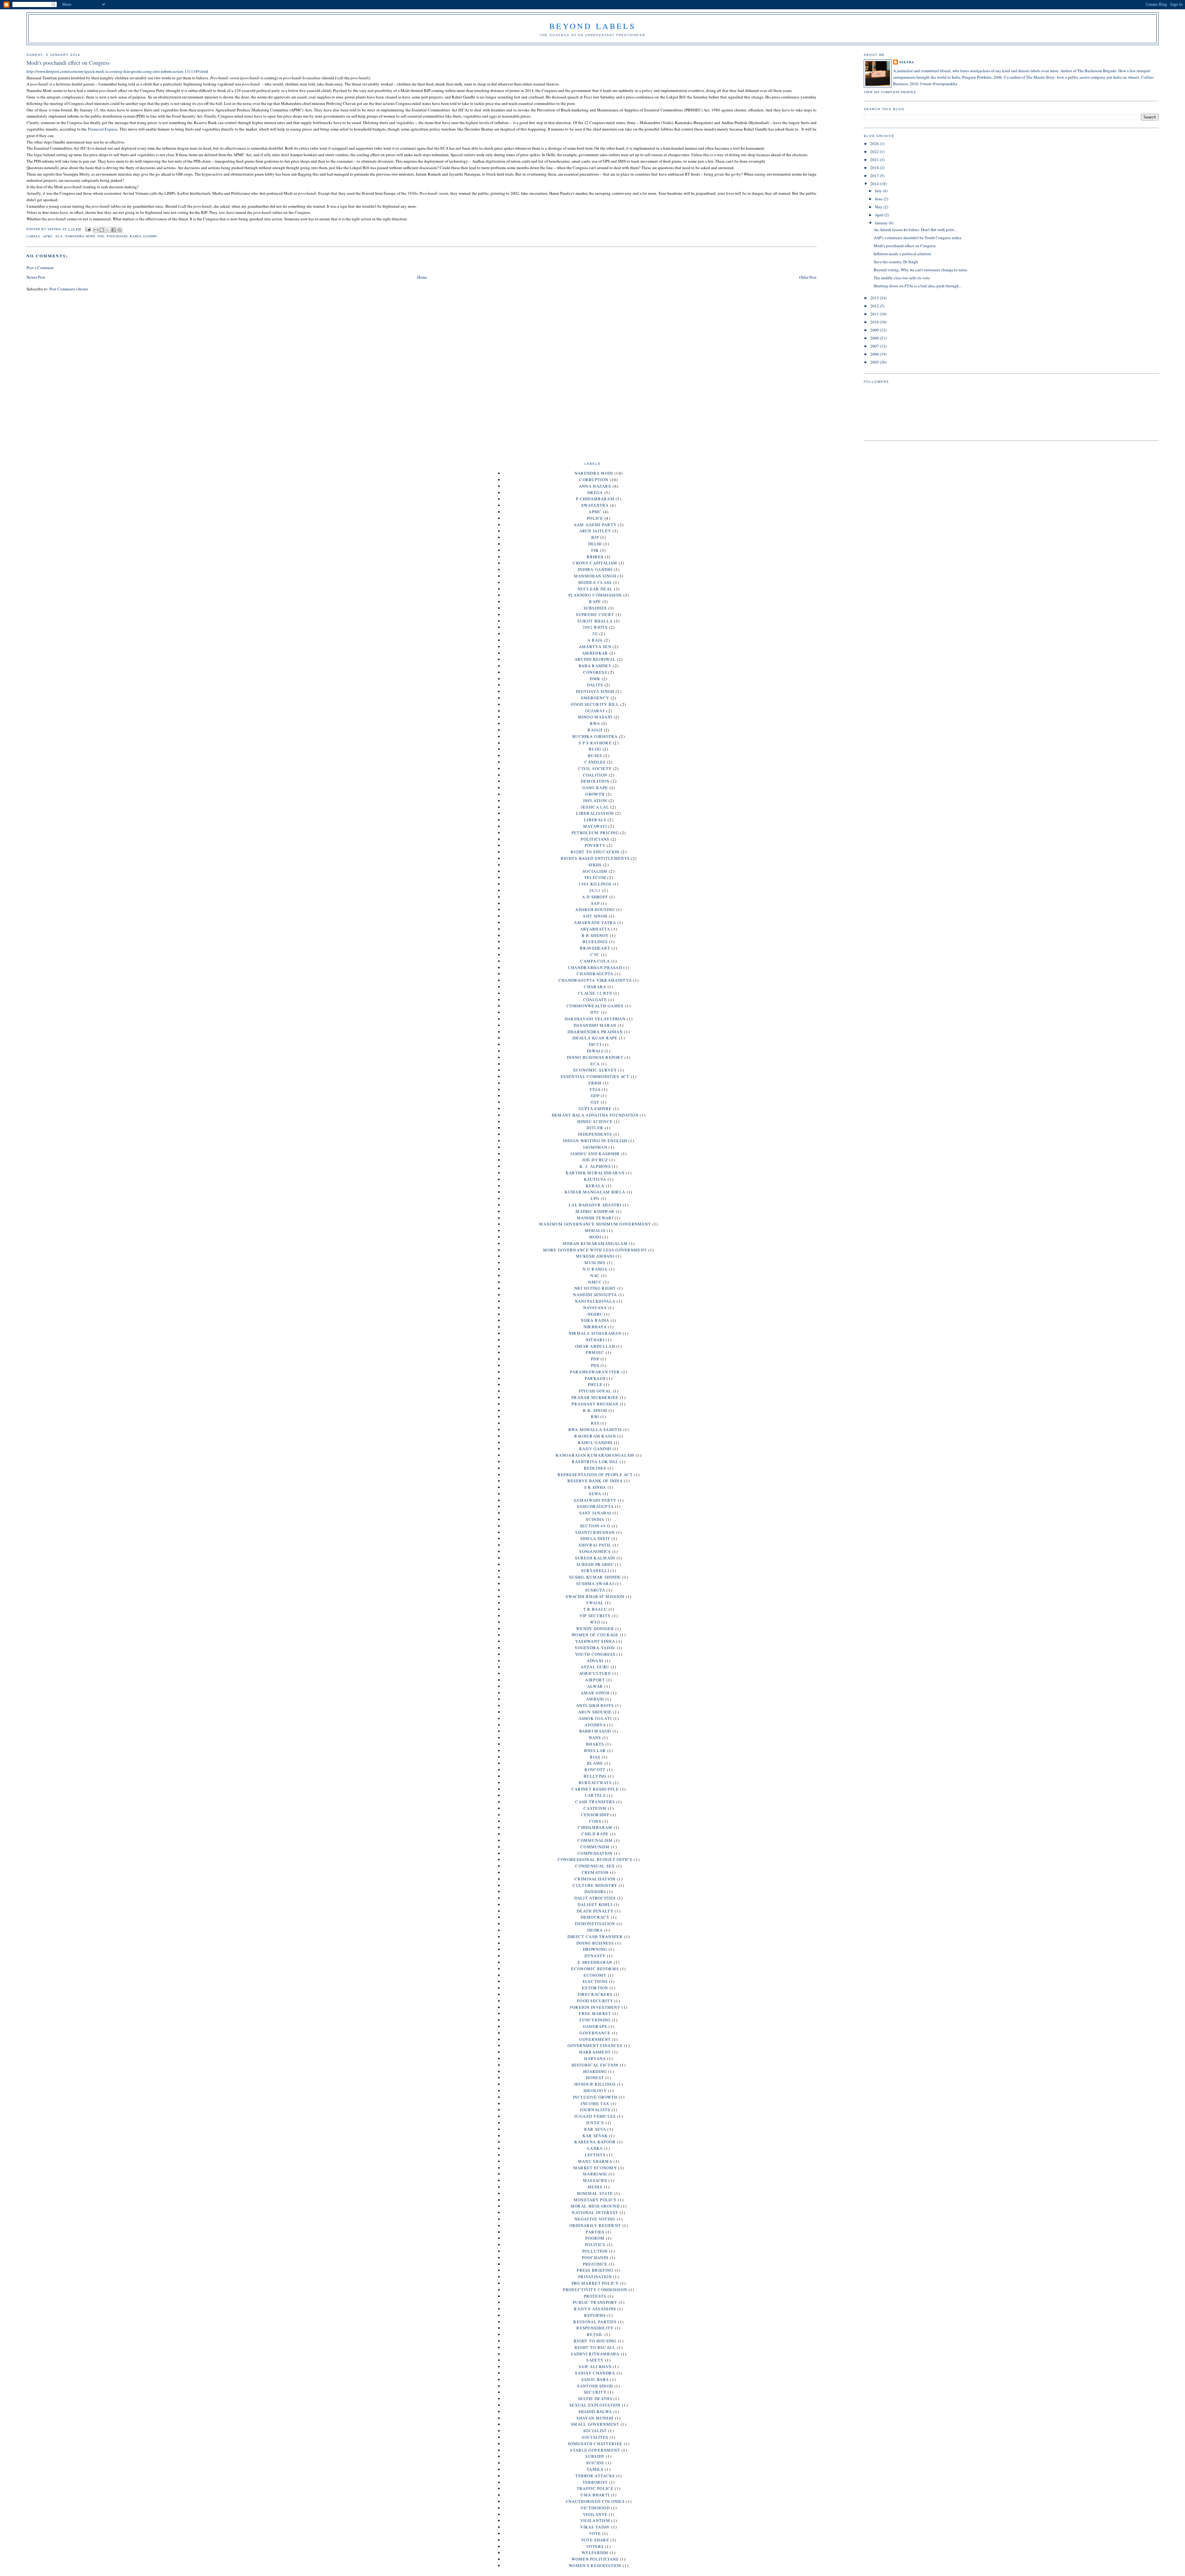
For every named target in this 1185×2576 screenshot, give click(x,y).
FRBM (595, 1083)
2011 (875, 314)
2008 (875, 338)
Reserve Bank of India (595, 1481)
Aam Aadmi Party (595, 525)
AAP (595, 903)
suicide (595, 2463)
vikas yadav (595, 2527)
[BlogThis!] (102, 230)
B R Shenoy (595, 935)
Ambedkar (595, 653)
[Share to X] (108, 230)
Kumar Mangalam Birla (595, 1192)
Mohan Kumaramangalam (595, 1243)
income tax (595, 2104)
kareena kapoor (595, 2142)
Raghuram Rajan (595, 1436)
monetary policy (595, 2200)
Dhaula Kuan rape (595, 1038)
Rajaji (595, 730)
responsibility (595, 2328)
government (595, 2039)
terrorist (595, 2482)
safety (595, 2360)
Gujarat (595, 711)
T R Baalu (595, 1609)
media (595, 2187)
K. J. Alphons (595, 1166)
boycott (595, 1770)
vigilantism (595, 2520)
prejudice (595, 2264)
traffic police (595, 2488)
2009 (875, 330)
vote (595, 2533)
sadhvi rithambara (595, 2354)
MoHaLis (595, 1230)
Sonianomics (595, 1551)
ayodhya (595, 1725)
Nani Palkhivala (595, 1301)
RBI (595, 1417)
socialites (595, 2437)
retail (595, 2334)
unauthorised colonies (595, 2501)
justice (595, 2123)
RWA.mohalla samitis (595, 1429)
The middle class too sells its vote (902, 278)
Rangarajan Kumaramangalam (595, 1455)
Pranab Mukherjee (595, 1397)
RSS (595, 1423)
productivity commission (595, 2290)
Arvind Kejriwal (595, 659)
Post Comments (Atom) (69, 289)
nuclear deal (595, 589)
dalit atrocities (595, 1898)
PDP (595, 1359)
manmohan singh (595, 576)
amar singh (595, 1693)
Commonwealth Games (595, 1006)
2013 (875, 298)
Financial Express (103, 129)
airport (595, 1680)
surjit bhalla (595, 621)
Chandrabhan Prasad (595, 968)
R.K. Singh (595, 1410)
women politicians (595, 2559)
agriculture (595, 1673)
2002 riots (595, 627)
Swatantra (595, 505)
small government (595, 2424)
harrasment (595, 2052)
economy (595, 1975)
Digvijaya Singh (595, 691)
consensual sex (595, 1866)
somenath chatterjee (595, 2444)
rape (595, 601)
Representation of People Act (595, 1475)
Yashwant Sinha (595, 1641)
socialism (595, 871)
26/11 (595, 890)
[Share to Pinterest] (119, 230)
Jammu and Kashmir (595, 1154)
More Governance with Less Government (595, 1250)
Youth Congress (595, 1654)
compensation (595, 1853)
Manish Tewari (595, 1218)
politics (595, 2245)
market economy (595, 2168)
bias (595, 1757)
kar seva (595, 2129)
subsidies (595, 608)
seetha (907, 62)
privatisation (595, 2277)
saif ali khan (595, 2366)
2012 (875, 306)
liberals (595, 820)
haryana (595, 2058)
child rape (595, 1834)
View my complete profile (890, 92)
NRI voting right (595, 1288)
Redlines (595, 1468)
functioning (595, 2020)
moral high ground (595, 2206)
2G (595, 634)
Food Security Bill (595, 704)
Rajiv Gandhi (595, 1449)
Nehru (595, 1314)
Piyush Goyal (595, 1391)
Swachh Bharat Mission (595, 1596)
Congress (595, 672)
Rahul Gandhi (143, 236)
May (879, 207)
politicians (595, 839)
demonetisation (595, 1924)
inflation (595, 801)
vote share (595, 2540)
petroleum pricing (595, 833)
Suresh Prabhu (595, 1564)
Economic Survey (595, 1070)
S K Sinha (595, 1487)
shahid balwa (595, 2412)
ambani (595, 1699)
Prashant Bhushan (595, 1404)
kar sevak (595, 2136)
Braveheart (595, 948)
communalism (595, 1840)
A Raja (595, 640)
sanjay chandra (595, 2373)
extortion (595, 1988)
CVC (595, 955)
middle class (595, 582)
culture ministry (595, 1885)
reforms (595, 2315)
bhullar (595, 1750)
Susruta (595, 1590)
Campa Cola (595, 961)
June (879, 199)
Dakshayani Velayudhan (595, 1019)
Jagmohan (595, 1147)
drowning (595, 1949)
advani (595, 1661)
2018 (875, 168)
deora (595, 1930)
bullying (595, 1776)
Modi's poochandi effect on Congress (905, 246)
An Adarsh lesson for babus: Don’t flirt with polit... (915, 230)
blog (595, 749)
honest (595, 2078)
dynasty (595, 1956)
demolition (595, 781)
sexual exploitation (595, 2405)
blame (595, 1763)
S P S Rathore (595, 743)
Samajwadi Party (595, 1500)
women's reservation (595, 2566)
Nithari (595, 1340)
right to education (595, 852)
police (595, 518)
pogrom (595, 2238)
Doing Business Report (595, 1057)
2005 (875, 362)
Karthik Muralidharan (595, 1173)
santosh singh (595, 2386)
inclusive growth (595, 2097)
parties (595, 2232)
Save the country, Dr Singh (896, 262)
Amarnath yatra (595, 922)
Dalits (595, 685)
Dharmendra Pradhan (595, 1032)
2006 (875, 354)
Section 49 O (595, 1526)
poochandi (117, 236)
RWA (595, 723)
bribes (595, 557)
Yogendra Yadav (595, 1648)
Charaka (595, 987)
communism (595, 1847)
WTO (595, 1622)
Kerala (595, 1186)
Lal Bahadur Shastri (595, 1205)
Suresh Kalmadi (595, 1558)
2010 (875, 322)
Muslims (595, 1263)
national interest (595, 2212)
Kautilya (595, 1179)
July (879, 191)
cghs (595, 1821)
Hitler (595, 1128)
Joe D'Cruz (595, 1160)
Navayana (595, 1308)
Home (422, 277)
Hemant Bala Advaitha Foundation (595, 1115)
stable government (595, 2450)
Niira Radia (595, 1320)
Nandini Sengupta (595, 1295)
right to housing (595, 2341)
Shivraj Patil (595, 1545)
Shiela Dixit (595, 1538)
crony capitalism (595, 563)
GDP (595, 1096)
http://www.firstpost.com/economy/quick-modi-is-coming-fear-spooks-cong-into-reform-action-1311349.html (117, 71)
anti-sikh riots (595, 1705)
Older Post (808, 277)
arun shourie (595, 1712)
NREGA (595, 493)
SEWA (595, 1494)
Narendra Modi (80, 236)
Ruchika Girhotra (595, 736)
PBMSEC (595, 1352)
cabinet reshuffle (595, 1789)
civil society (595, 768)
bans (595, 1737)
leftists (595, 2155)
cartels (595, 1795)
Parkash (595, 1378)
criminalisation (595, 1879)
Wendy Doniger (595, 1629)
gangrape (595, 2026)
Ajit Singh (595, 916)
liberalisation (595, 813)
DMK (595, 679)
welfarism (595, 2553)
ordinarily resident (595, 2225)
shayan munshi (595, 2418)
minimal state (595, 2193)
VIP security (595, 1616)
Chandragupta (595, 974)
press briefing (595, 2270)
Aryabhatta (595, 929)
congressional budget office (595, 1859)
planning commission (595, 595)
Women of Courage (595, 1635)
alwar (595, 1686)
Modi (595, 1237)
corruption (594, 480)
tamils (595, 2469)
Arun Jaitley (595, 531)
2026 (875, 144)
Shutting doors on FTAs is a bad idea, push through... (918, 286)
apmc (48, 236)
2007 (875, 346)
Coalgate (595, 1000)
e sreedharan (595, 1962)
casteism (595, 1808)
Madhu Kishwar (595, 1211)
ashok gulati (595, 1718)
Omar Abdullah (595, 1346)
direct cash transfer (595, 1937)
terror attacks (595, 2476)
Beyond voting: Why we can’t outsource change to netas (920, 270)
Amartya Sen (595, 647)
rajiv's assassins (595, 2309)
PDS (101, 236)
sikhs (595, 865)
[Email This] (96, 230)
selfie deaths (595, 2399)
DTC (595, 1012)
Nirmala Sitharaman (595, 1333)
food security (595, 2001)
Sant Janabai (595, 1513)
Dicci (595, 1044)
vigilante (595, 2514)
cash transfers (595, 1802)
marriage (595, 2174)
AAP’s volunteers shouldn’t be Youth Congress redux (918, 238)
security (595, 2392)
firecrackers (595, 1994)
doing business (595, 1943)
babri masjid (595, 1731)
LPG (595, 1198)
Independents (595, 1134)
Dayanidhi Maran (595, 1025)
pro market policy (595, 2283)
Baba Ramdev (595, 666)
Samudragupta (595, 1506)
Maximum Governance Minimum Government (595, 1224)
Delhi (595, 544)
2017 (875, 176)
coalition (595, 775)
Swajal (595, 1603)
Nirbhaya (595, 1327)
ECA (59, 236)
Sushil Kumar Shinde (595, 1577)
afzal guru (595, 1667)
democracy (595, 1917)
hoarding (595, 2071)
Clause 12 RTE (595, 993)
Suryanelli (595, 1571)
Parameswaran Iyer (595, 1372)
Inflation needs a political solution (902, 254)
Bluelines (595, 942)
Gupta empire (595, 1109)
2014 (875, 184)
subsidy (595, 2456)
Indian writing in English (595, 1141)
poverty (595, 845)
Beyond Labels (592, 26)
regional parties (595, 2322)
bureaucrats (595, 1783)
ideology (595, 2091)
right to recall (595, 2347)
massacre (595, 2180)
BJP (595, 537)
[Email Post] (88, 229)
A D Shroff (595, 897)
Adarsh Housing (595, 909)
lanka (595, 2148)
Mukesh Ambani (595, 1256)
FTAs (595, 1089)
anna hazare (595, 486)
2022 (875, 152)
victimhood (595, 2508)
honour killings (595, 2084)
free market (595, 2013)
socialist (595, 2431)
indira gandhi (595, 569)
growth (595, 794)
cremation (595, 1872)
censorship (595, 1815)
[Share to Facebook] (114, 230)
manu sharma (595, 2161)
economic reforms (595, 1969)
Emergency (595, 698)
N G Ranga (595, 1269)
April (880, 215)
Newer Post (36, 277)
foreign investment (595, 2007)
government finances (595, 2045)
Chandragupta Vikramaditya (595, 980)
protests (595, 2296)
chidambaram (595, 1827)
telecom (595, 877)
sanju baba (595, 2379)
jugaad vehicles (595, 2116)
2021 (875, 160)
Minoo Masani (595, 717)
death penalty (595, 1911)
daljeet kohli (595, 1904)
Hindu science (595, 1122)
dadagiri (595, 1891)
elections (595, 1981)
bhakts (595, 1744)
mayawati (595, 826)
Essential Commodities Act (595, 1076)
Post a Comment (40, 268)
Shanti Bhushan (595, 1532)
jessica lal (595, 807)
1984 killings (595, 884)
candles (595, 762)
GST (595, 1102)
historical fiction (595, 2065)
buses (595, 755)
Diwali (595, 1051)
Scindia (595, 1519)
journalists (595, 2110)
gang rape (595, 788)
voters (595, 2546)
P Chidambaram (595, 499)
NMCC (595, 1282)
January (882, 223)
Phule (595, 1384)
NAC (595, 1276)
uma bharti (595, 2495)
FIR (595, 550)
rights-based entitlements (595, 858)
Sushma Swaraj (595, 1583)
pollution (595, 2251)
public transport (595, 2302)
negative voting (595, 2219)
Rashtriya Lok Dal (595, 1462)
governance (595, 2033)
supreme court (595, 614)
